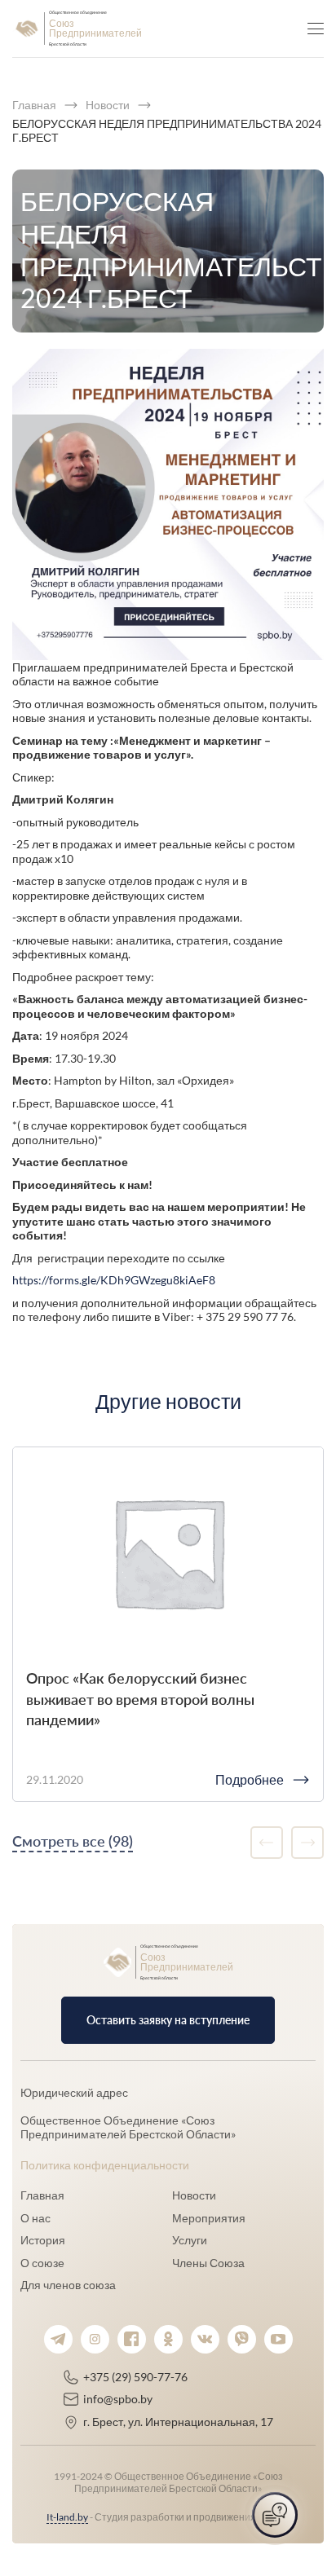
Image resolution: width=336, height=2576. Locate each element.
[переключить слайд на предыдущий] (267, 1843)
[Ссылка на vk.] (205, 2339)
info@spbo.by (118, 2399)
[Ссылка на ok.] (168, 2339)
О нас (35, 2218)
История (43, 2240)
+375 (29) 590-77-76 (135, 2377)
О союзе (42, 2263)
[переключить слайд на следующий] (307, 1843)
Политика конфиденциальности (105, 2165)
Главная (42, 2195)
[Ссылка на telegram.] (58, 2339)
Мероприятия (209, 2218)
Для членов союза (68, 2285)
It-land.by (67, 2517)
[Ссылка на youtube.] (279, 2339)
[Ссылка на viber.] (242, 2339)
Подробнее (250, 1779)
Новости (194, 2195)
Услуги (190, 2240)
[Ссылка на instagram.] (95, 2339)
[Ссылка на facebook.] (132, 2339)
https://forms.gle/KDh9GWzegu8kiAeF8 (114, 1280)
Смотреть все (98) (73, 1841)
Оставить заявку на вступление (168, 2020)
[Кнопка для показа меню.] (316, 29)
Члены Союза (208, 2263)
